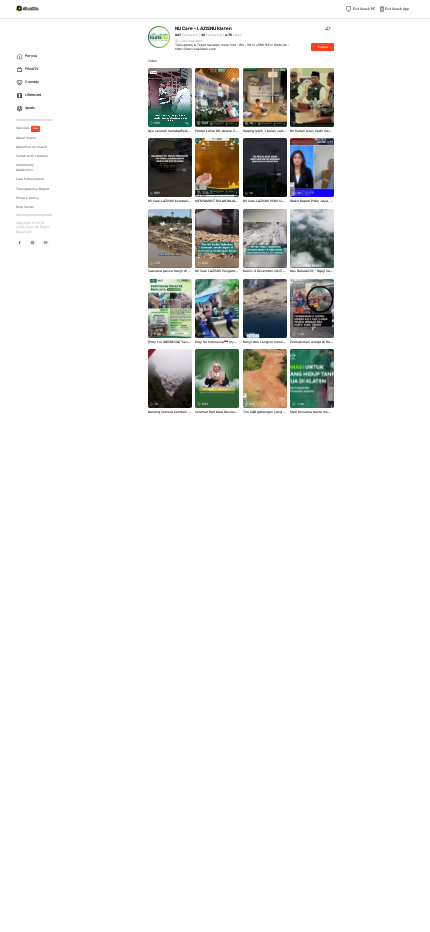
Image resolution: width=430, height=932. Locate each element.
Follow (323, 47)
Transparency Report (32, 189)
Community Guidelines (25, 167)
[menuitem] (35, 56)
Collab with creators (32, 156)
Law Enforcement (30, 179)
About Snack (26, 138)
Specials (27, 128)
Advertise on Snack (31, 147)
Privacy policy (27, 198)
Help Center (25, 207)
